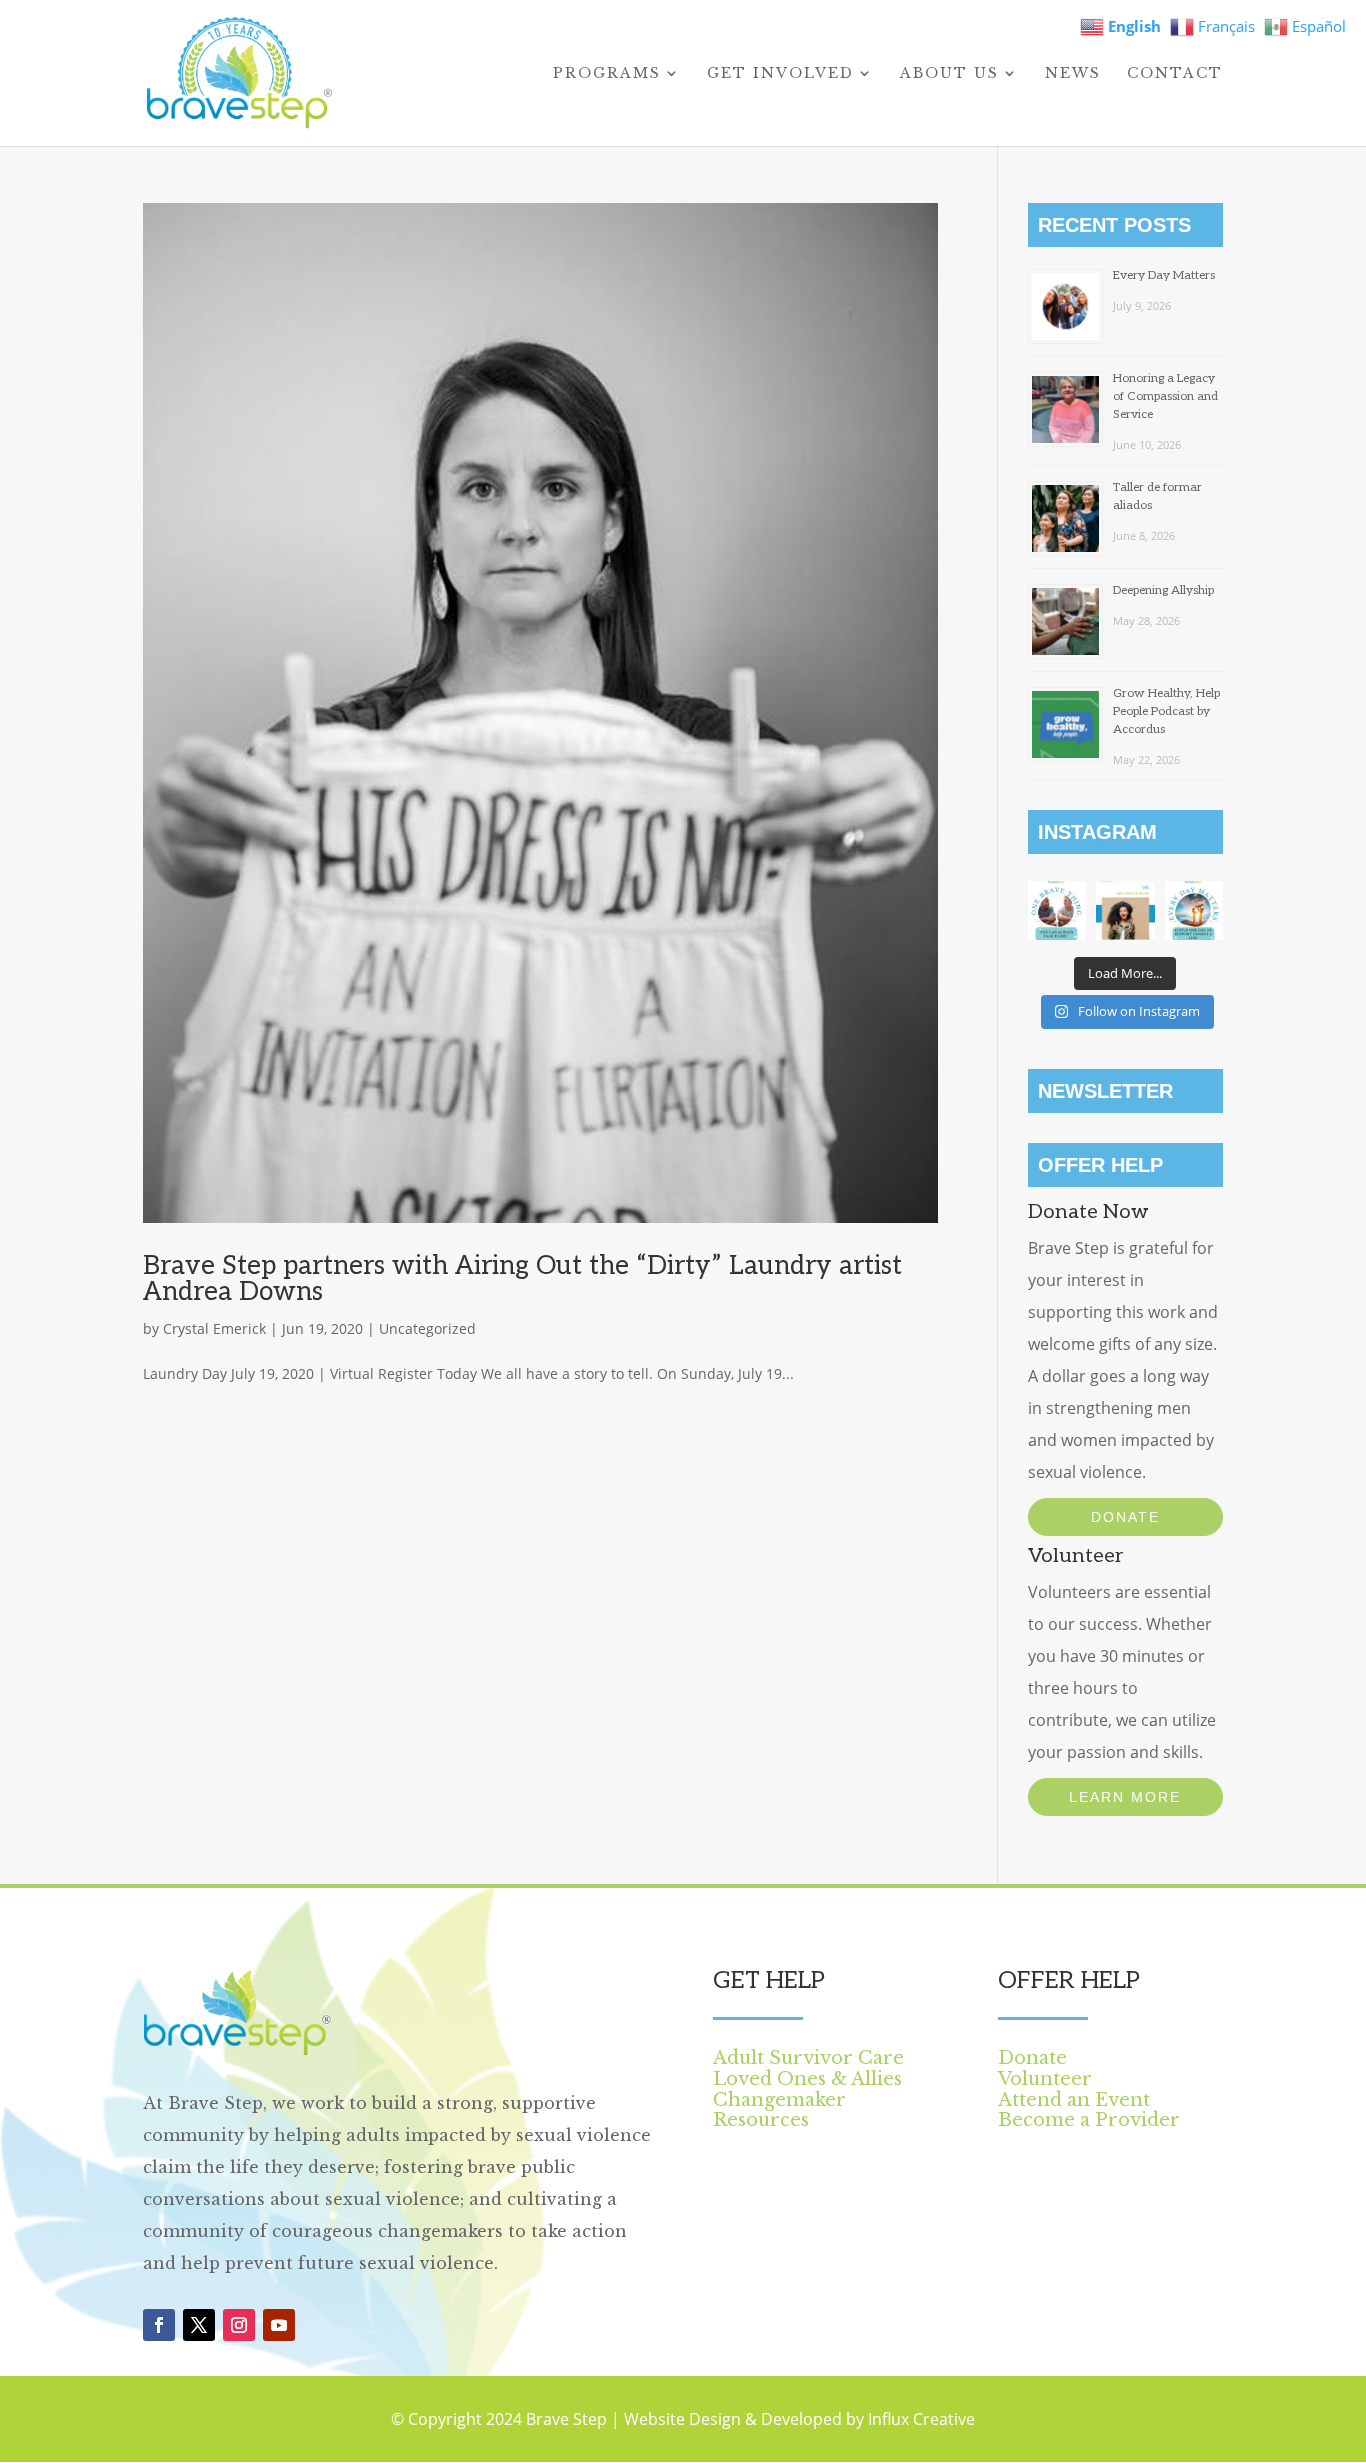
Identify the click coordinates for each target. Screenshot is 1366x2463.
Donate (1125, 1517)
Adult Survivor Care (808, 2058)
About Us (949, 74)
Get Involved (780, 74)
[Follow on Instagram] (239, 2325)
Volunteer (1045, 2079)
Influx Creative (921, 2419)
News (1073, 74)
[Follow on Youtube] (279, 2325)
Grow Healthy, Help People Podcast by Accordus (1166, 711)
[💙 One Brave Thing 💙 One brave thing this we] (1057, 910)
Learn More (1125, 1797)
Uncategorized (427, 1328)
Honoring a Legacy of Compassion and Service (1165, 396)
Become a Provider (1089, 2120)
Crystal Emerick (214, 1328)
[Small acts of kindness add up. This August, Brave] (1194, 910)
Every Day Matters (1164, 275)
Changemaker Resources (779, 2110)
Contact (1175, 74)
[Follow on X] (199, 2325)
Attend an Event (1074, 2100)
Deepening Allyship (1163, 590)
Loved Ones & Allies (807, 2079)
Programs (607, 74)
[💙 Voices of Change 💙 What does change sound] (1125, 910)
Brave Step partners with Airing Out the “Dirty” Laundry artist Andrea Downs (522, 1279)
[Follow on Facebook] (159, 2325)
